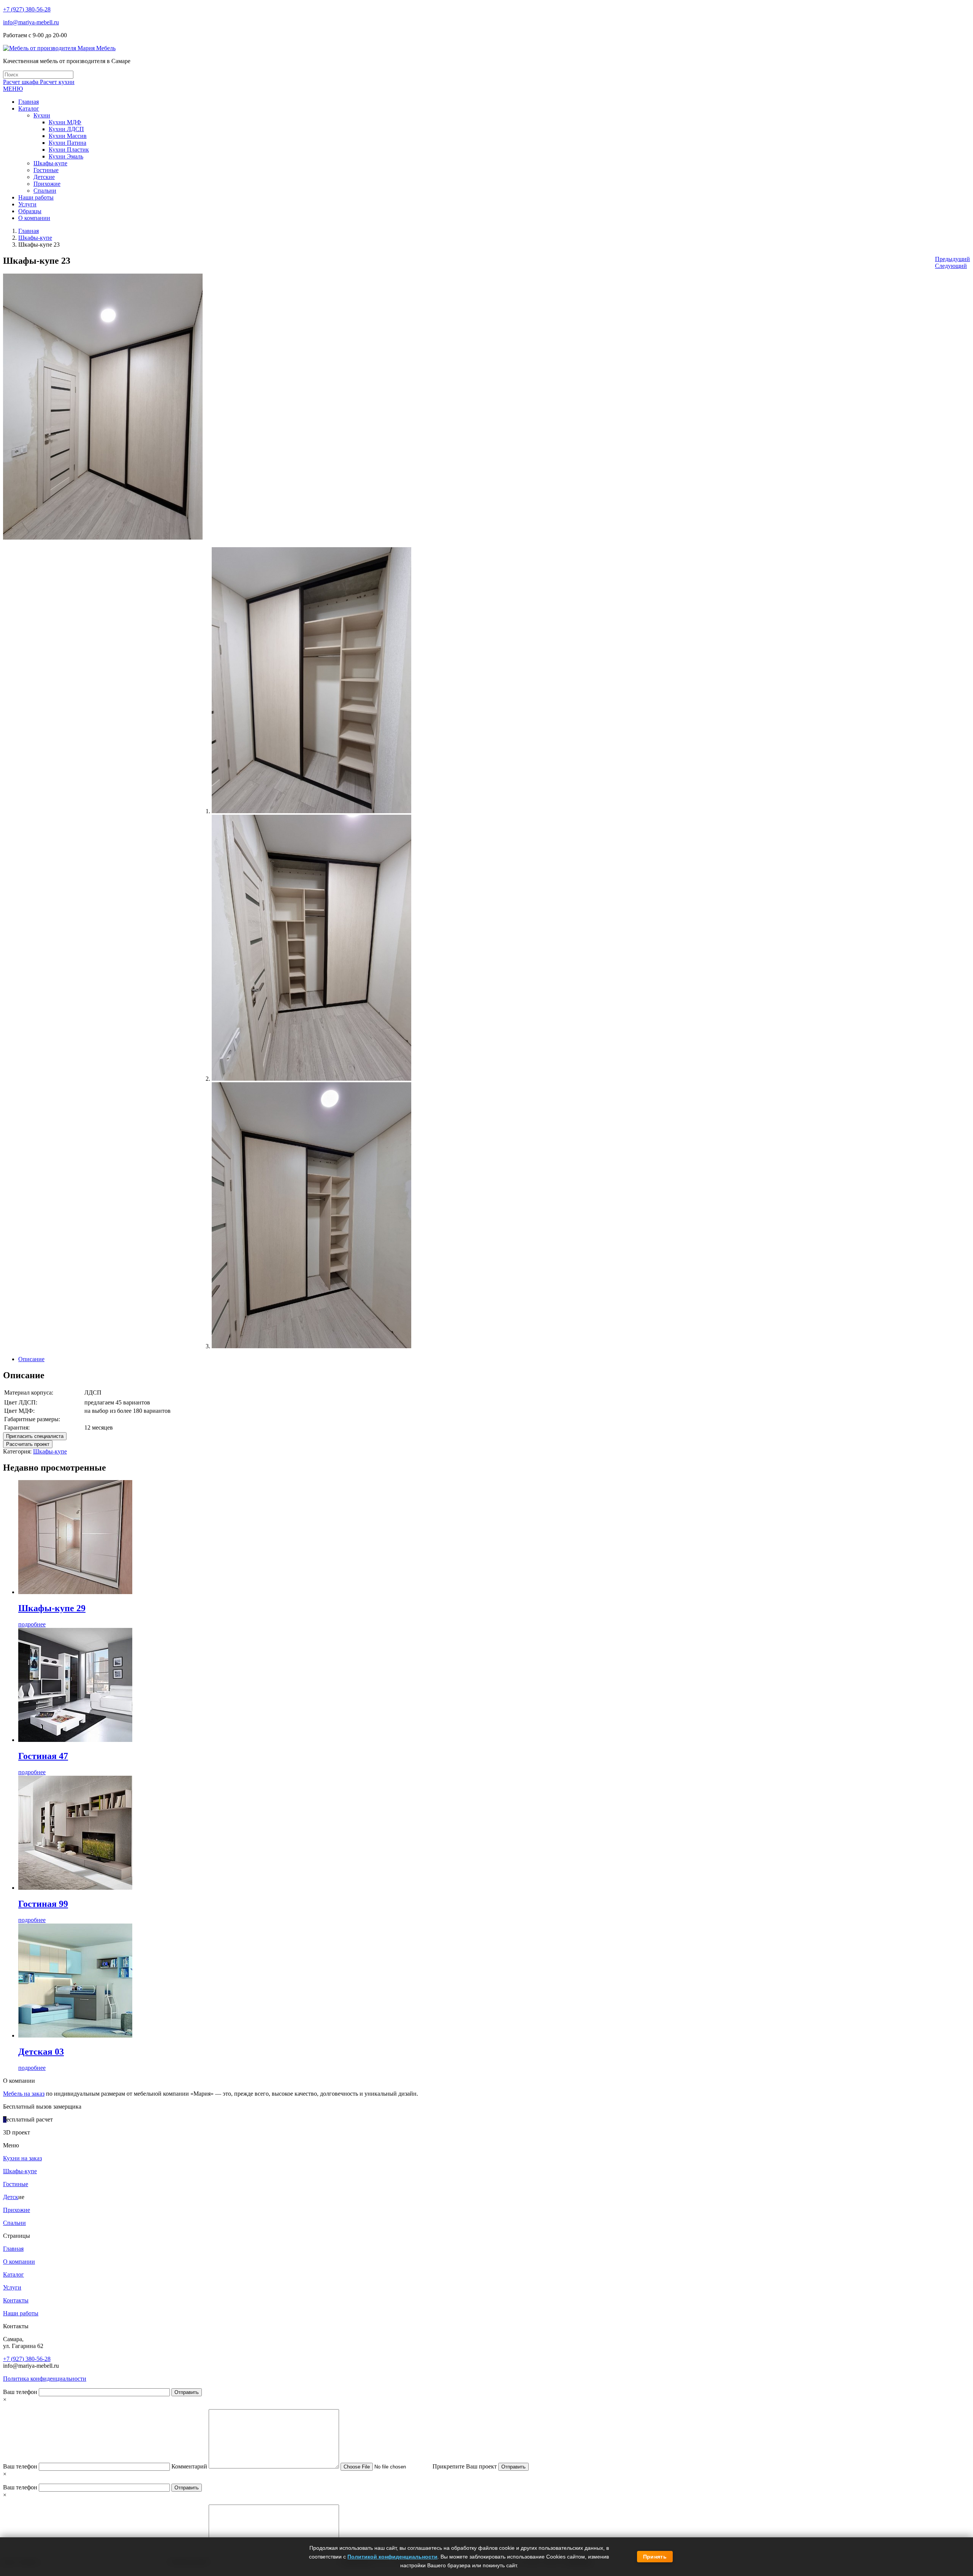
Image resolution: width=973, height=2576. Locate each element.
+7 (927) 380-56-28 (27, 9)
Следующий (951, 266)
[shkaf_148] (311, 1079)
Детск (11, 2197)
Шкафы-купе (35, 238)
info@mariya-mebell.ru (31, 22)
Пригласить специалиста (35, 1436)
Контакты (16, 2300)
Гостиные (16, 2184)
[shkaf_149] (311, 1346)
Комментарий (190, 2466)
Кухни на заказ (22, 2158)
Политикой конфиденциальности (392, 2557)
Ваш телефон (21, 2392)
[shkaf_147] (311, 811)
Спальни (14, 2223)
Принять (655, 2557)
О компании (19, 2262)
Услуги (12, 2287)
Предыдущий (952, 259)
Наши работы (21, 2313)
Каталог (13, 2274)
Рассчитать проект (28, 1444)
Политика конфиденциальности (45, 2379)
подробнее (32, 1624)
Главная (29, 231)
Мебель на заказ (24, 2094)
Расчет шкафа (21, 82)
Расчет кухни (57, 82)
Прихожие (17, 2210)
